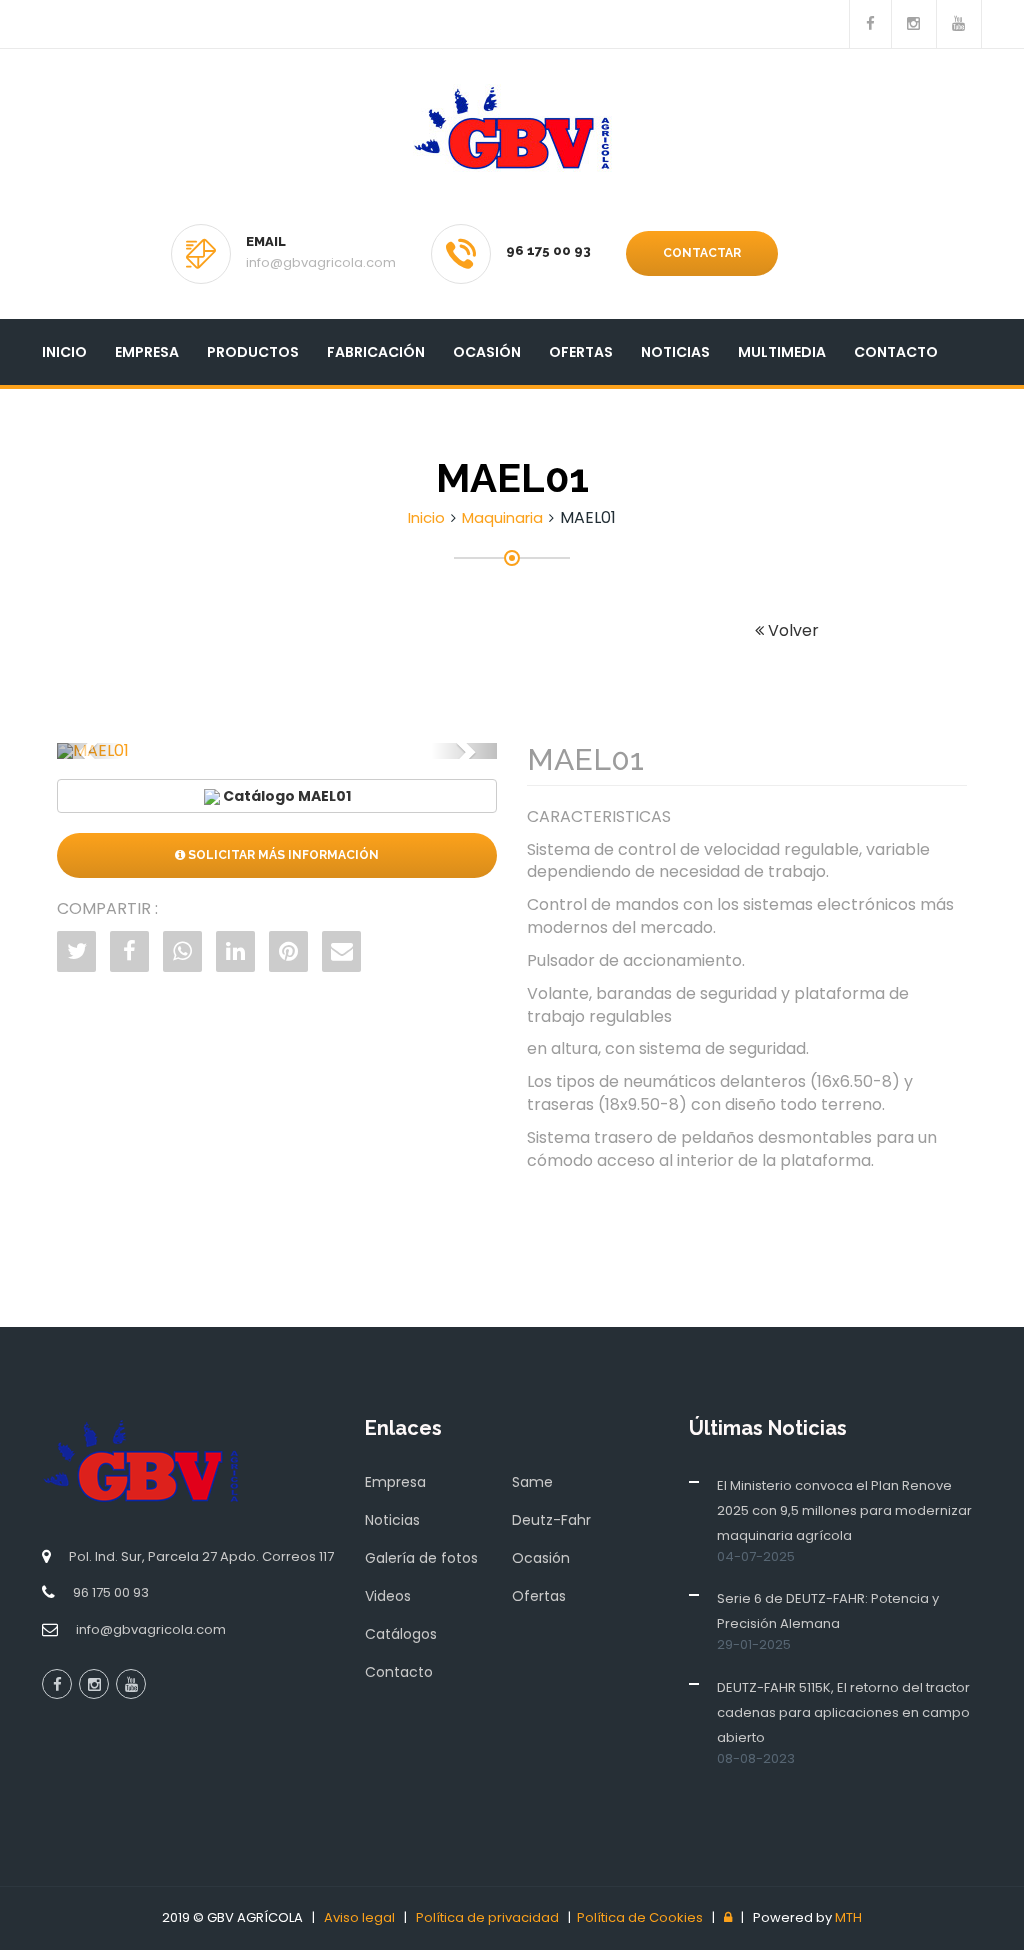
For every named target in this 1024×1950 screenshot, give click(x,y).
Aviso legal (359, 1917)
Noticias (675, 352)
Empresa (147, 352)
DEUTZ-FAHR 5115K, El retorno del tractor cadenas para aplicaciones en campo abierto (843, 1712)
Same (532, 1482)
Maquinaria (502, 517)
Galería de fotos (421, 1558)
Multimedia (782, 352)
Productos (253, 352)
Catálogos (401, 1634)
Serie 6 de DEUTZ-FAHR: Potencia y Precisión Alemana (828, 1611)
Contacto (896, 352)
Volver (791, 631)
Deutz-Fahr (551, 1520)
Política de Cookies (640, 1917)
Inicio (64, 352)
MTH (848, 1917)
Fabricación (376, 352)
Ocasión (487, 352)
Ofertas (581, 352)
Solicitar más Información (282, 855)
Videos (388, 1596)
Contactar (702, 253)
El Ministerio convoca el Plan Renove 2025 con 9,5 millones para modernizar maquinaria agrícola (844, 1510)
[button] (90, 751)
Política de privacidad (487, 1917)
